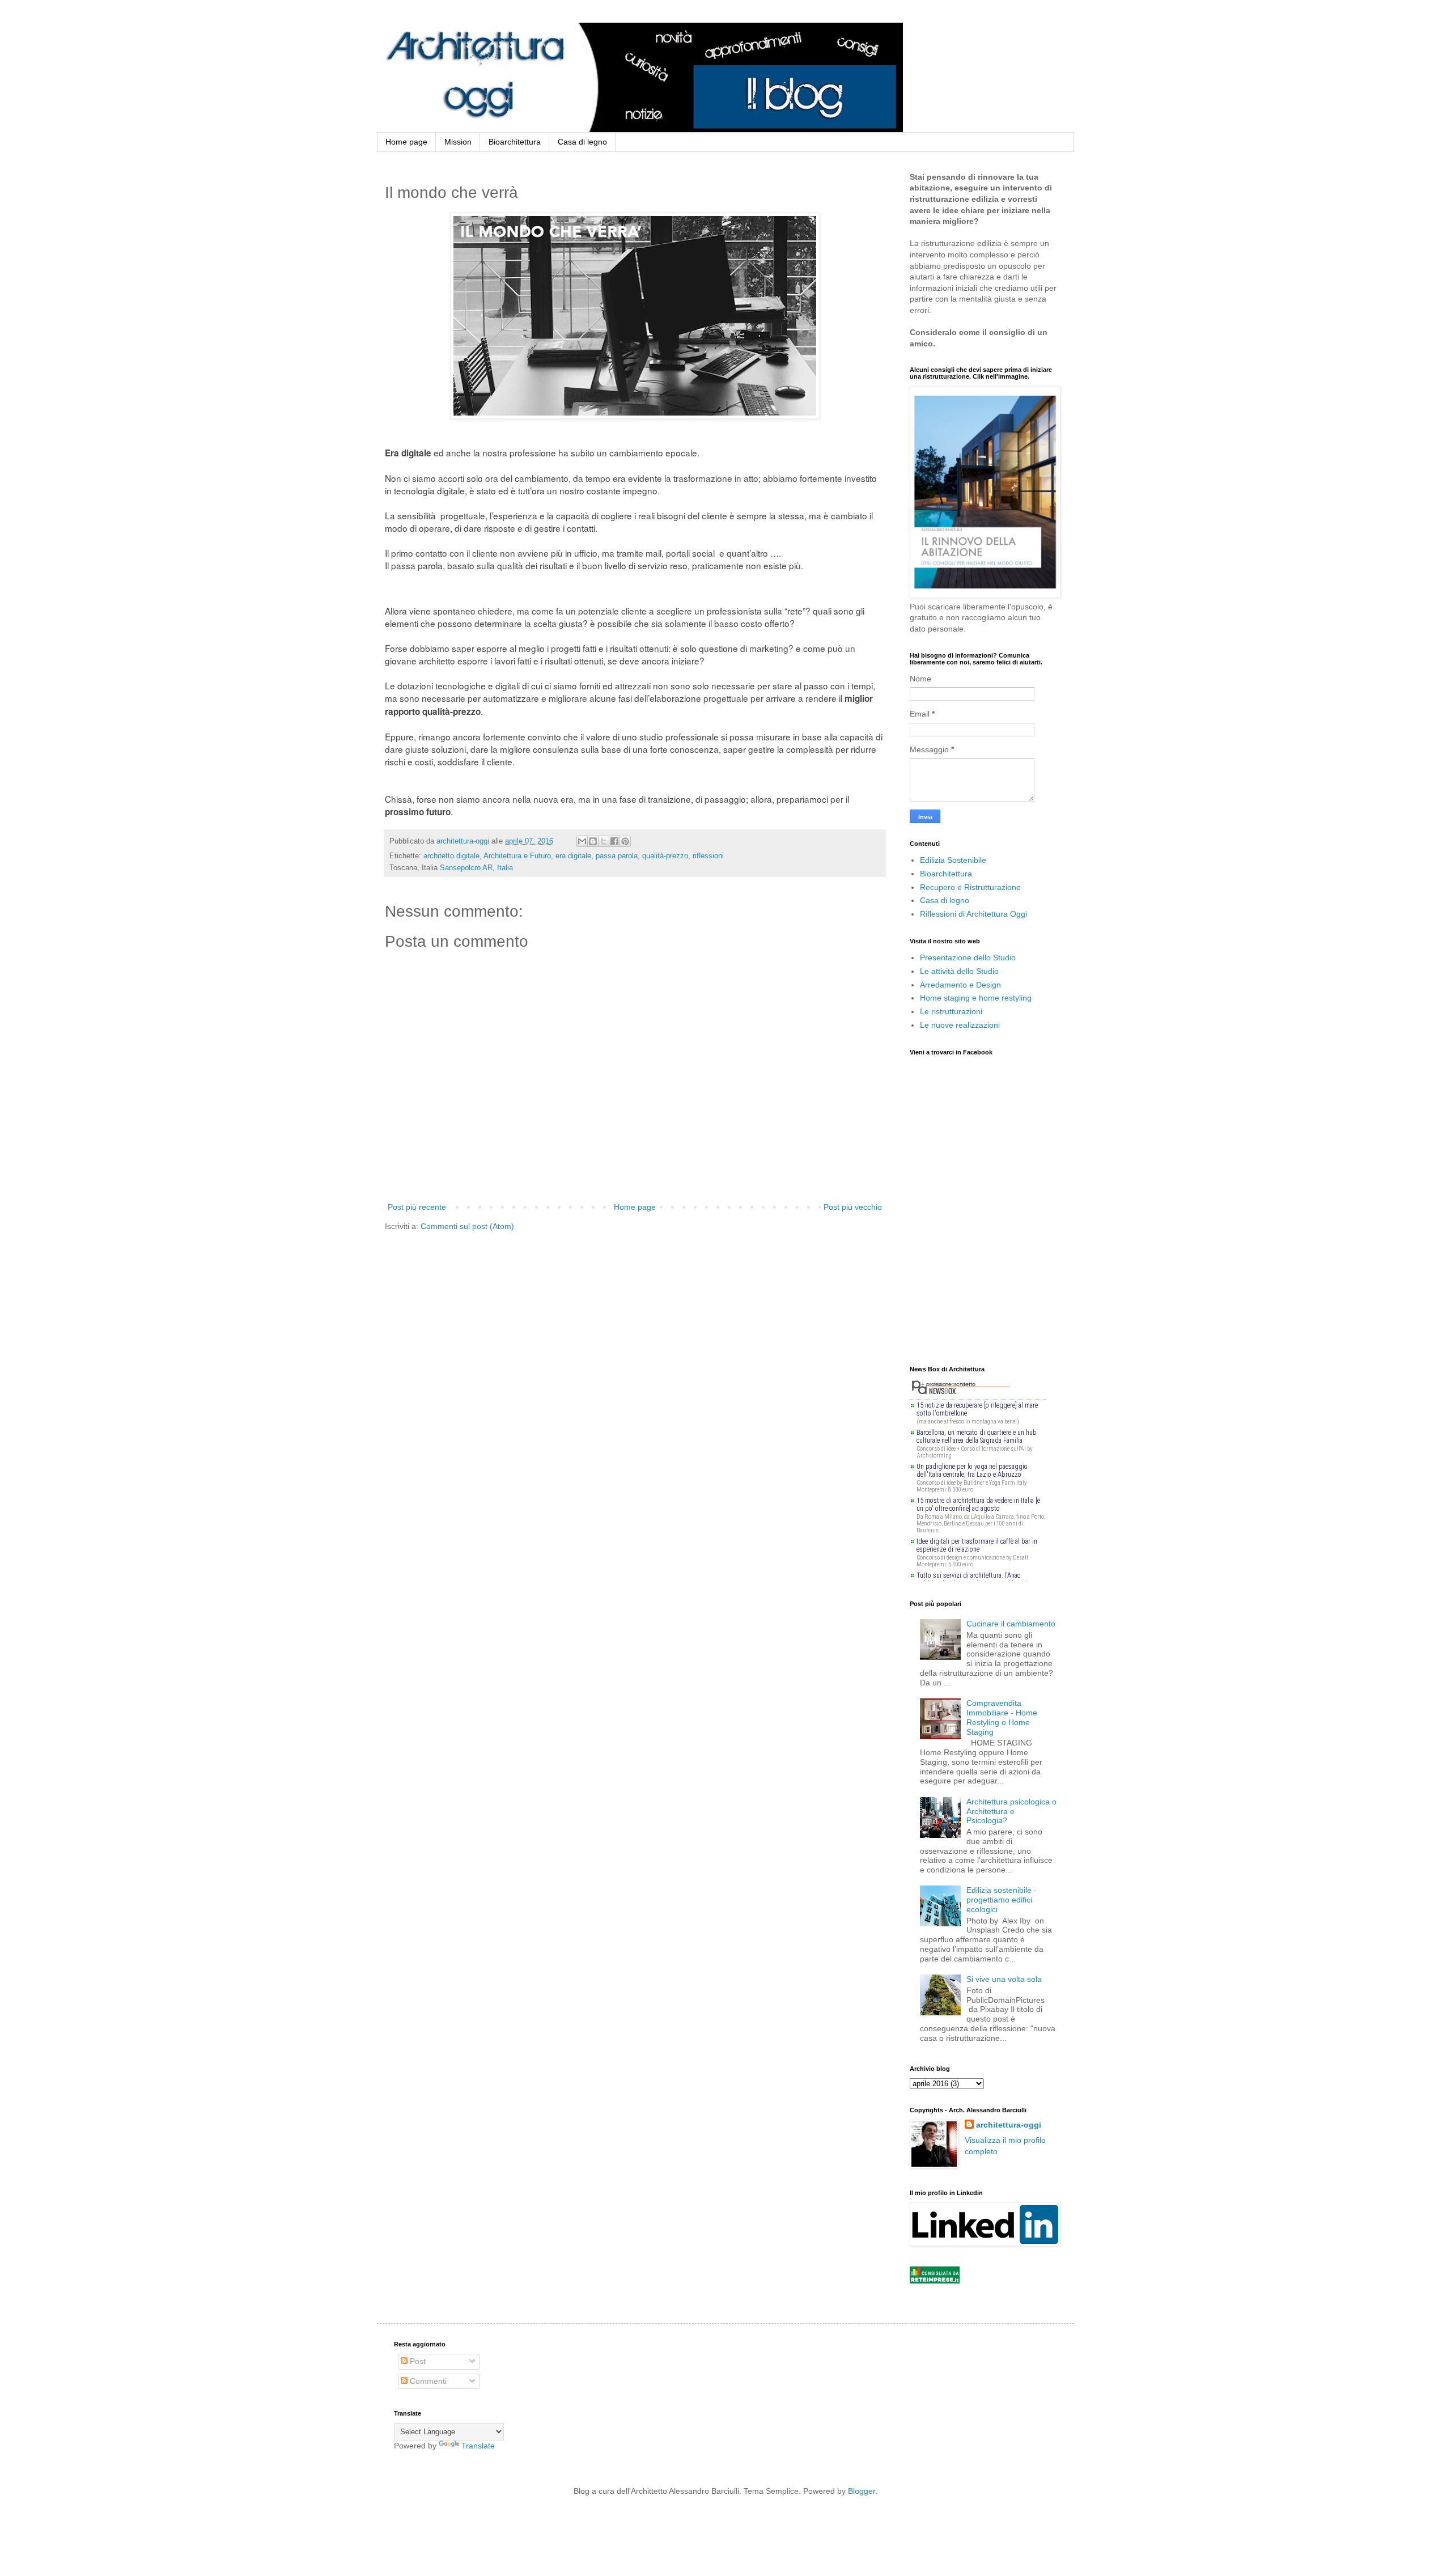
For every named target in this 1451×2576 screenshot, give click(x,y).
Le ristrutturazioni (951, 1011)
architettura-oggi (1009, 2125)
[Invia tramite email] (582, 841)
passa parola (617, 856)
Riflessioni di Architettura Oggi (973, 914)
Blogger (862, 2491)
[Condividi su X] (604, 841)
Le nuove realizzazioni (960, 1025)
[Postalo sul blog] (593, 841)
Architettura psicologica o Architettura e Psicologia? (1011, 1811)
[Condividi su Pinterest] (625, 841)
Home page (406, 142)
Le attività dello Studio (959, 971)
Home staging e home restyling (976, 998)
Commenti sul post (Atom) (467, 1226)
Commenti (427, 2381)
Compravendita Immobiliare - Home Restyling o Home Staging (1002, 1717)
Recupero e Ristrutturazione (970, 887)
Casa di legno (582, 142)
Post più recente (417, 1207)
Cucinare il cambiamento (1011, 1624)
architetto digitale (451, 856)
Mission (458, 142)
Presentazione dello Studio (968, 957)
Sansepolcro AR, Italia (476, 868)
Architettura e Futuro (517, 856)
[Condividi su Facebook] (614, 841)
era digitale (573, 856)
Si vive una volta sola (1004, 1979)
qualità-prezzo (665, 856)
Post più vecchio (853, 1207)
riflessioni (708, 856)
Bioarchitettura (515, 142)
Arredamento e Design (960, 985)
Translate (478, 2446)
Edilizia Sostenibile (953, 860)
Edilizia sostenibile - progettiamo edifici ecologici (1002, 1900)
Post (417, 2361)
